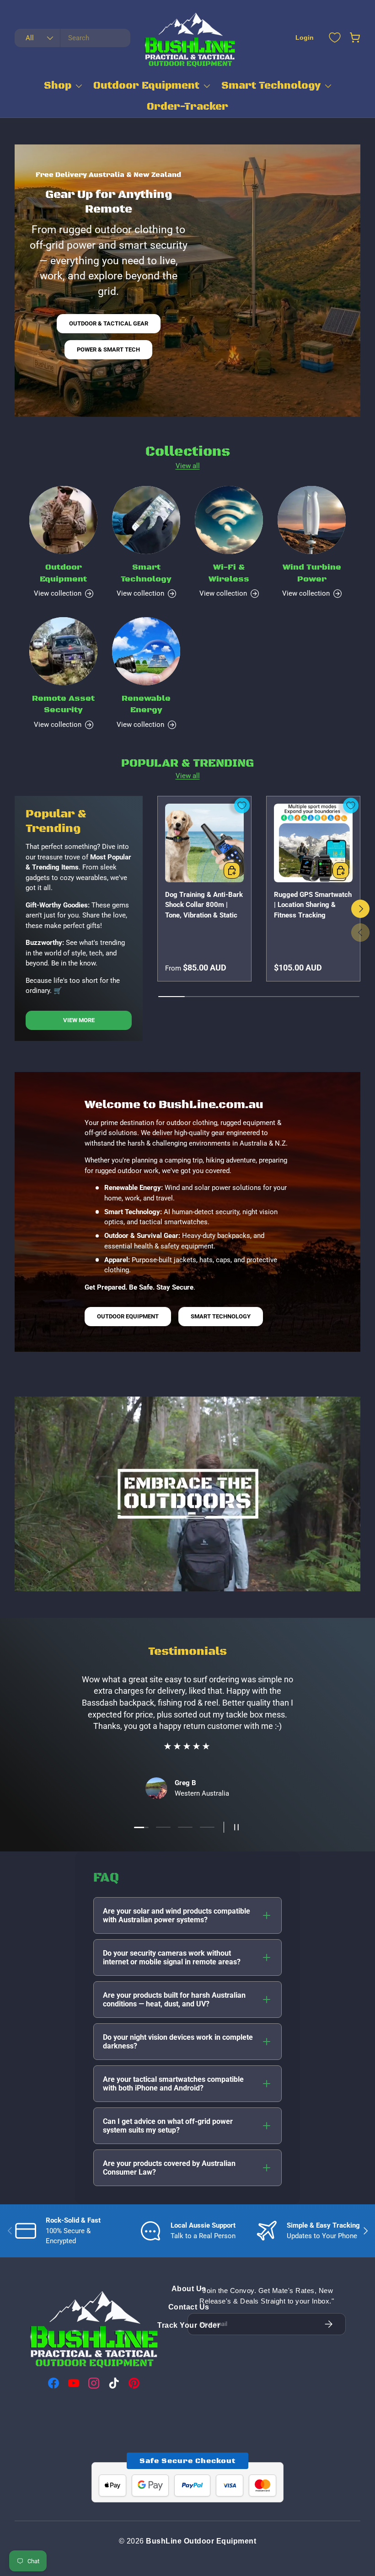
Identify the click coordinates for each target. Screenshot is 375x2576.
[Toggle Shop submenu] (79, 86)
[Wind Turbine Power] (312, 520)
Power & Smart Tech (108, 349)
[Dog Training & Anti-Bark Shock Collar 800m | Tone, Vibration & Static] (204, 843)
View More (79, 1020)
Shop (58, 86)
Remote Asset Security (63, 704)
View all (188, 466)
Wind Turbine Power (312, 573)
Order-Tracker (187, 107)
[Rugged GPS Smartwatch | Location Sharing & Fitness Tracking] (313, 843)
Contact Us (189, 2307)
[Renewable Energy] (146, 651)
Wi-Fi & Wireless (229, 573)
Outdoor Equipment (146, 86)
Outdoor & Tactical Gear (109, 323)
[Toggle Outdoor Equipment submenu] (207, 86)
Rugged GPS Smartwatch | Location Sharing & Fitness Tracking (313, 905)
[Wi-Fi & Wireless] (229, 520)
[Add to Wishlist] (242, 805)
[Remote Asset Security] (63, 651)
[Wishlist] (335, 37)
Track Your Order (189, 2325)
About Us (189, 2289)
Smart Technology (271, 86)
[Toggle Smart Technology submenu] (328, 86)
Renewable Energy (146, 704)
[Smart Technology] (146, 520)
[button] (355, 37)
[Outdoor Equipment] (63, 520)
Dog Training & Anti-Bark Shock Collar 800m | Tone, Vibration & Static (204, 905)
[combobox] (72, 38)
